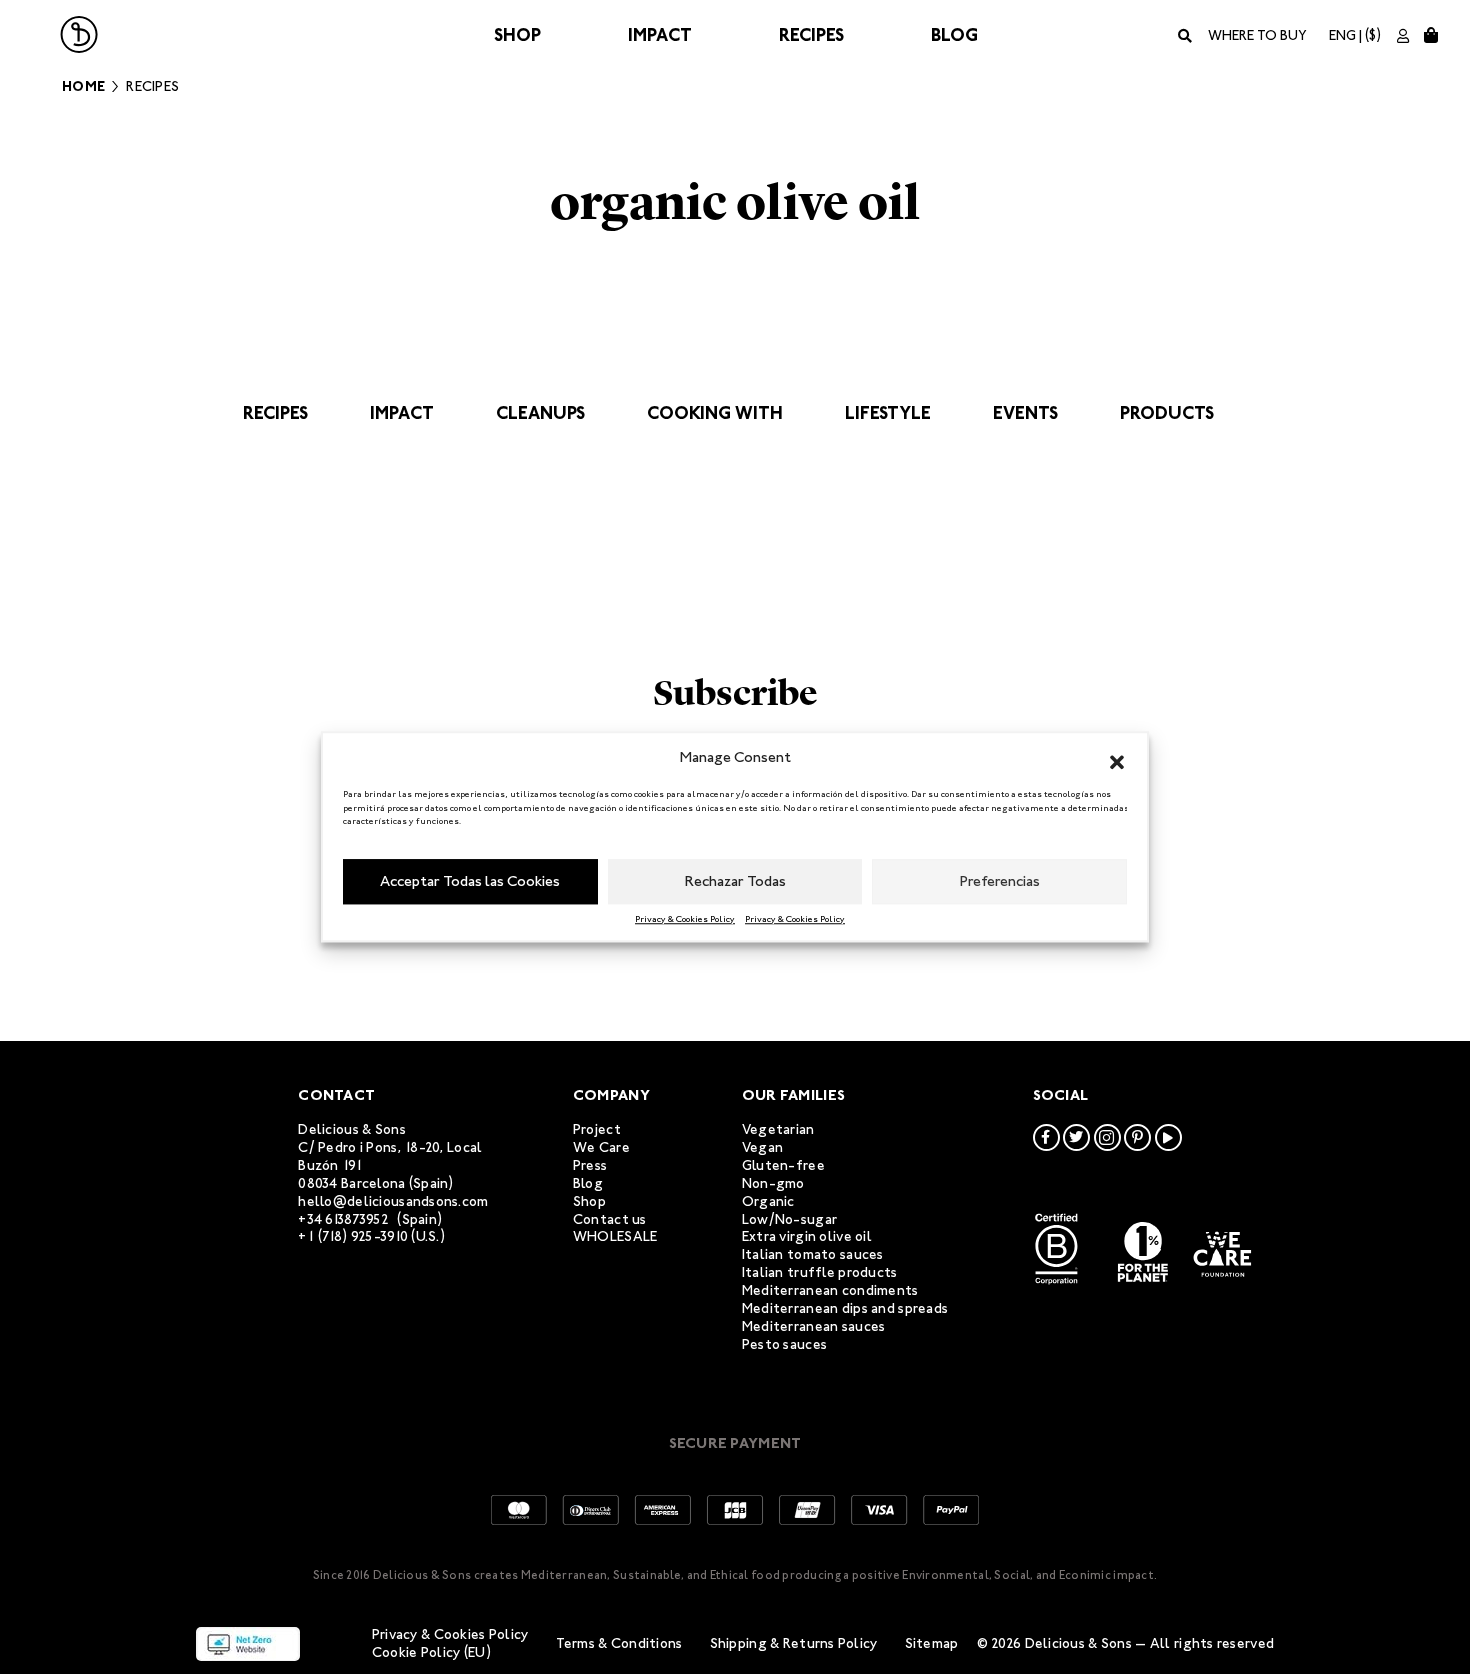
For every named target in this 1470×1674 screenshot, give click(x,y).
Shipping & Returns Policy (794, 1643)
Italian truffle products (820, 1272)
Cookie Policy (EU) (431, 1652)
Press (590, 1165)
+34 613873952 (343, 1219)
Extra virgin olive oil (807, 1236)
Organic (768, 1201)
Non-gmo (773, 1183)
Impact (660, 35)
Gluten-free (783, 1165)
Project (597, 1129)
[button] (1117, 758)
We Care (601, 1147)
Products (1167, 413)
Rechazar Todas (735, 881)
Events (1025, 413)
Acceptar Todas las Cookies (470, 881)
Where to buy (1257, 35)
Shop (517, 35)
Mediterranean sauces (814, 1326)
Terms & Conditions (619, 1643)
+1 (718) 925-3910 (353, 1236)
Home (83, 86)
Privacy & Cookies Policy (685, 919)
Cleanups (540, 413)
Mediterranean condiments (830, 1290)
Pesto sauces (784, 1344)
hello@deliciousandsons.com (393, 1201)
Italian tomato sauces (813, 1254)
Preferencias (1000, 881)
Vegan (762, 1147)
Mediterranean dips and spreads (845, 1308)
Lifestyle (888, 413)
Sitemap (932, 1643)
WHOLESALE (615, 1236)
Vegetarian (778, 1129)
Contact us (610, 1219)
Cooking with (715, 413)
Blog (954, 35)
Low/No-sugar (789, 1219)
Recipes (811, 35)
